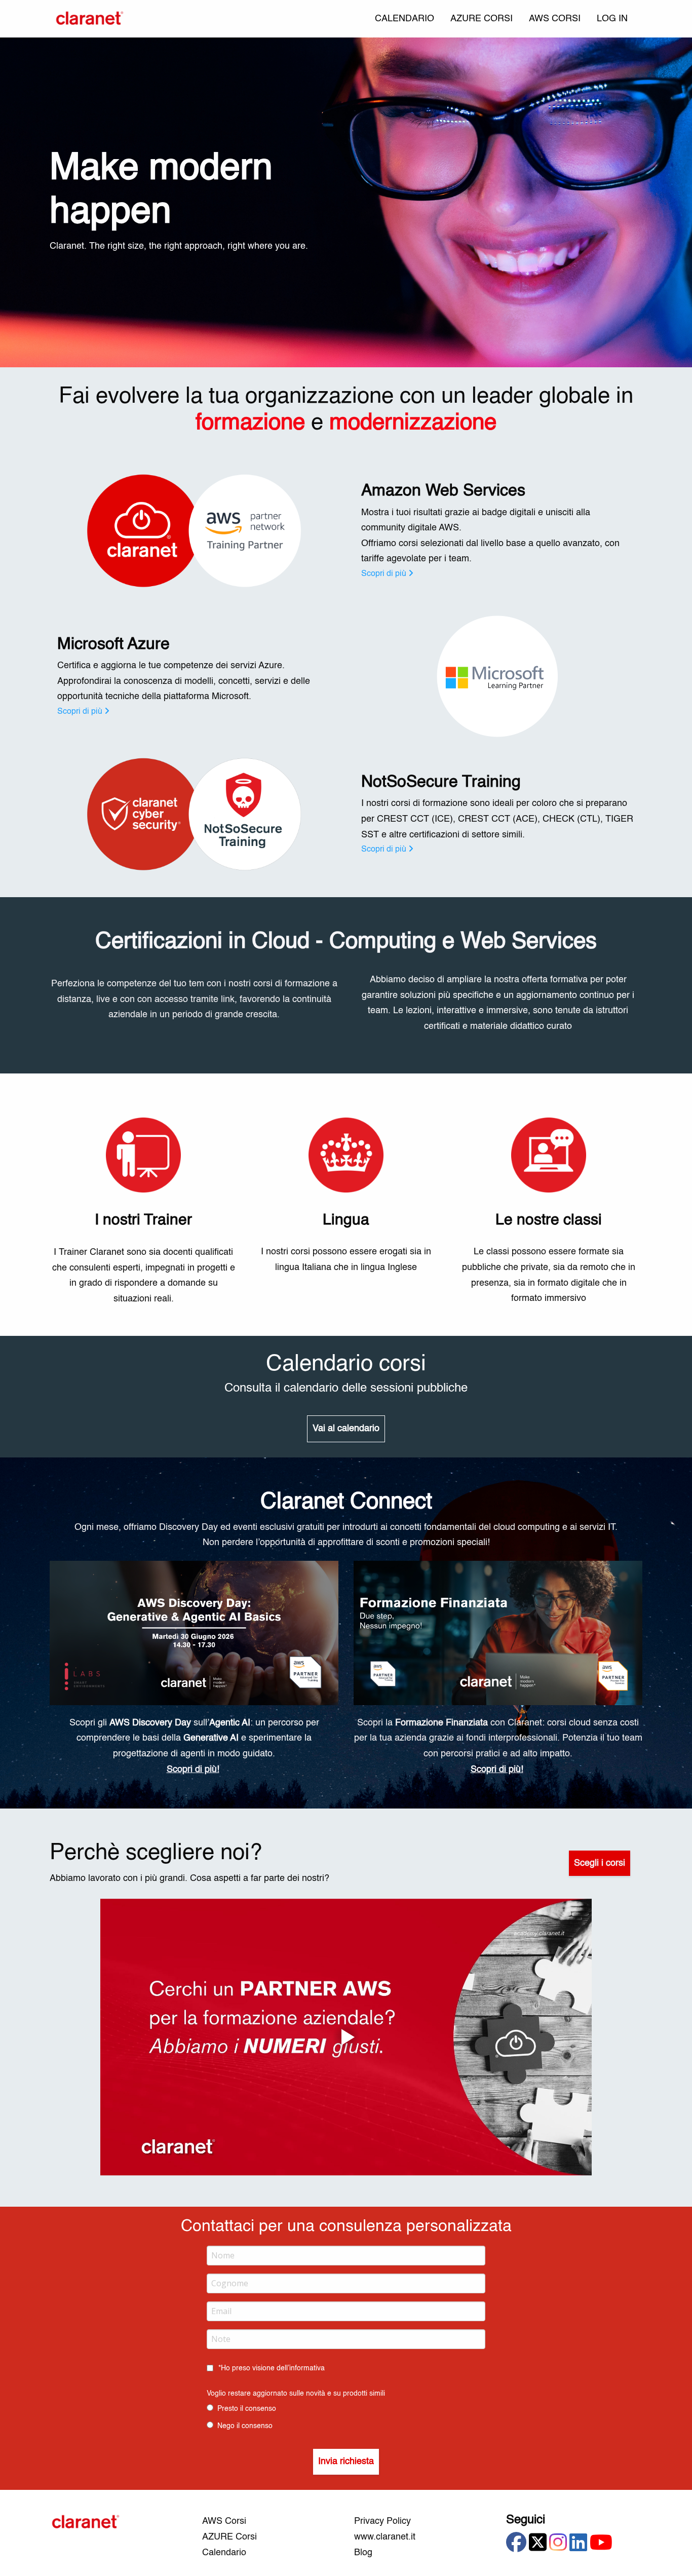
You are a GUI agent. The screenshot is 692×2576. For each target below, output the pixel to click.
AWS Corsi (224, 2521)
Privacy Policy (382, 2521)
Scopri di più (384, 574)
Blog (363, 2553)
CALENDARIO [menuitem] (405, 19)
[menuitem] (612, 19)
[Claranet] (90, 19)
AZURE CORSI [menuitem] (482, 19)
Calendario (224, 2553)
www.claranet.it (385, 2537)
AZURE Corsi (229, 2537)
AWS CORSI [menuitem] (555, 19)
